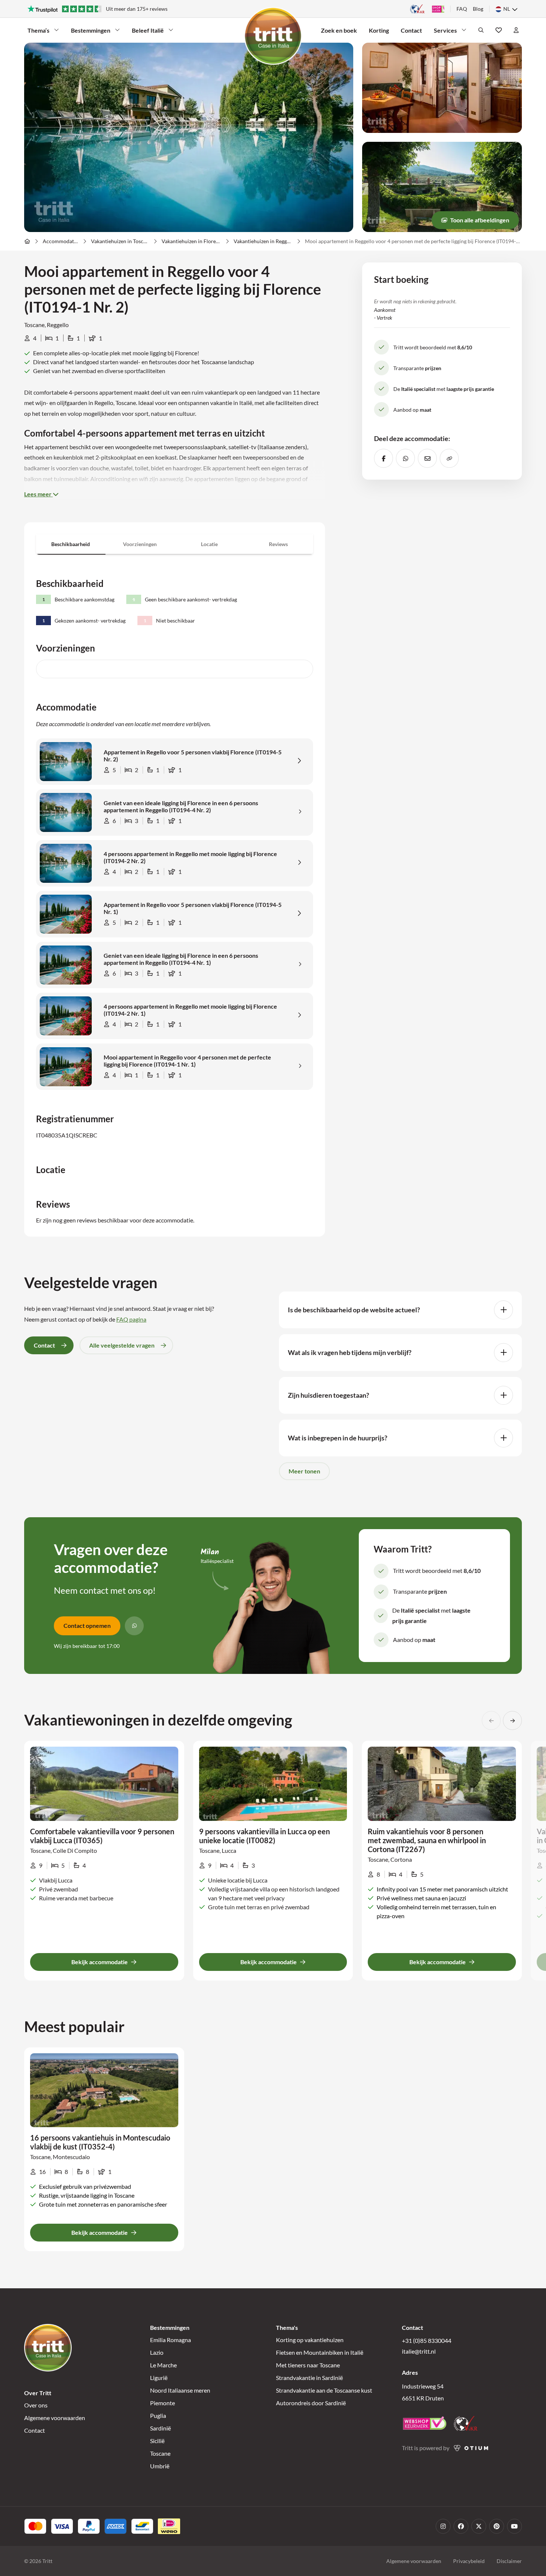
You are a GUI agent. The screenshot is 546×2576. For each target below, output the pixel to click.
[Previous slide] (491, 1720)
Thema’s (38, 30)
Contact (411, 30)
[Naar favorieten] (499, 30)
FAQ (462, 9)
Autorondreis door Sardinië (311, 2403)
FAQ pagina (131, 1319)
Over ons (36, 2405)
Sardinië (160, 2428)
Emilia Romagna (170, 2340)
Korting (379, 30)
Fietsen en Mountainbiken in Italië (320, 2352)
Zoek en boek (339, 30)
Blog (478, 9)
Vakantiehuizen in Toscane (120, 241)
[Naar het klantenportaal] (516, 30)
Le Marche (163, 2365)
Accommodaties (61, 241)
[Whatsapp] (134, 1626)
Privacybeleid (469, 2561)
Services (445, 30)
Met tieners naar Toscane (308, 2365)
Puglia (158, 2415)
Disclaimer (509, 2561)
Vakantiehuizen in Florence (191, 241)
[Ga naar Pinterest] (497, 2526)
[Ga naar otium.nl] (471, 2448)
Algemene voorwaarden (55, 2418)
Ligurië (159, 2378)
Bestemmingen (91, 30)
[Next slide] (512, 1720)
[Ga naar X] (479, 2526)
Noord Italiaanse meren (180, 2390)
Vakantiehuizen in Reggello (263, 241)
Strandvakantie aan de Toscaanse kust (324, 2390)
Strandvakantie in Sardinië (309, 2378)
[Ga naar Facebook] (461, 2526)
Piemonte (162, 2403)
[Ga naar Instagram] (443, 2526)
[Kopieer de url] (449, 458)
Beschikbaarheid (71, 544)
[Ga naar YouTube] (514, 2526)
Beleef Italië (148, 30)
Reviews (278, 544)
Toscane (160, 2453)
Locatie (209, 544)
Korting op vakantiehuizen (310, 2340)
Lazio (157, 2352)
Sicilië (157, 2441)
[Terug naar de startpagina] (273, 36)
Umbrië (160, 2466)
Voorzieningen (140, 544)
